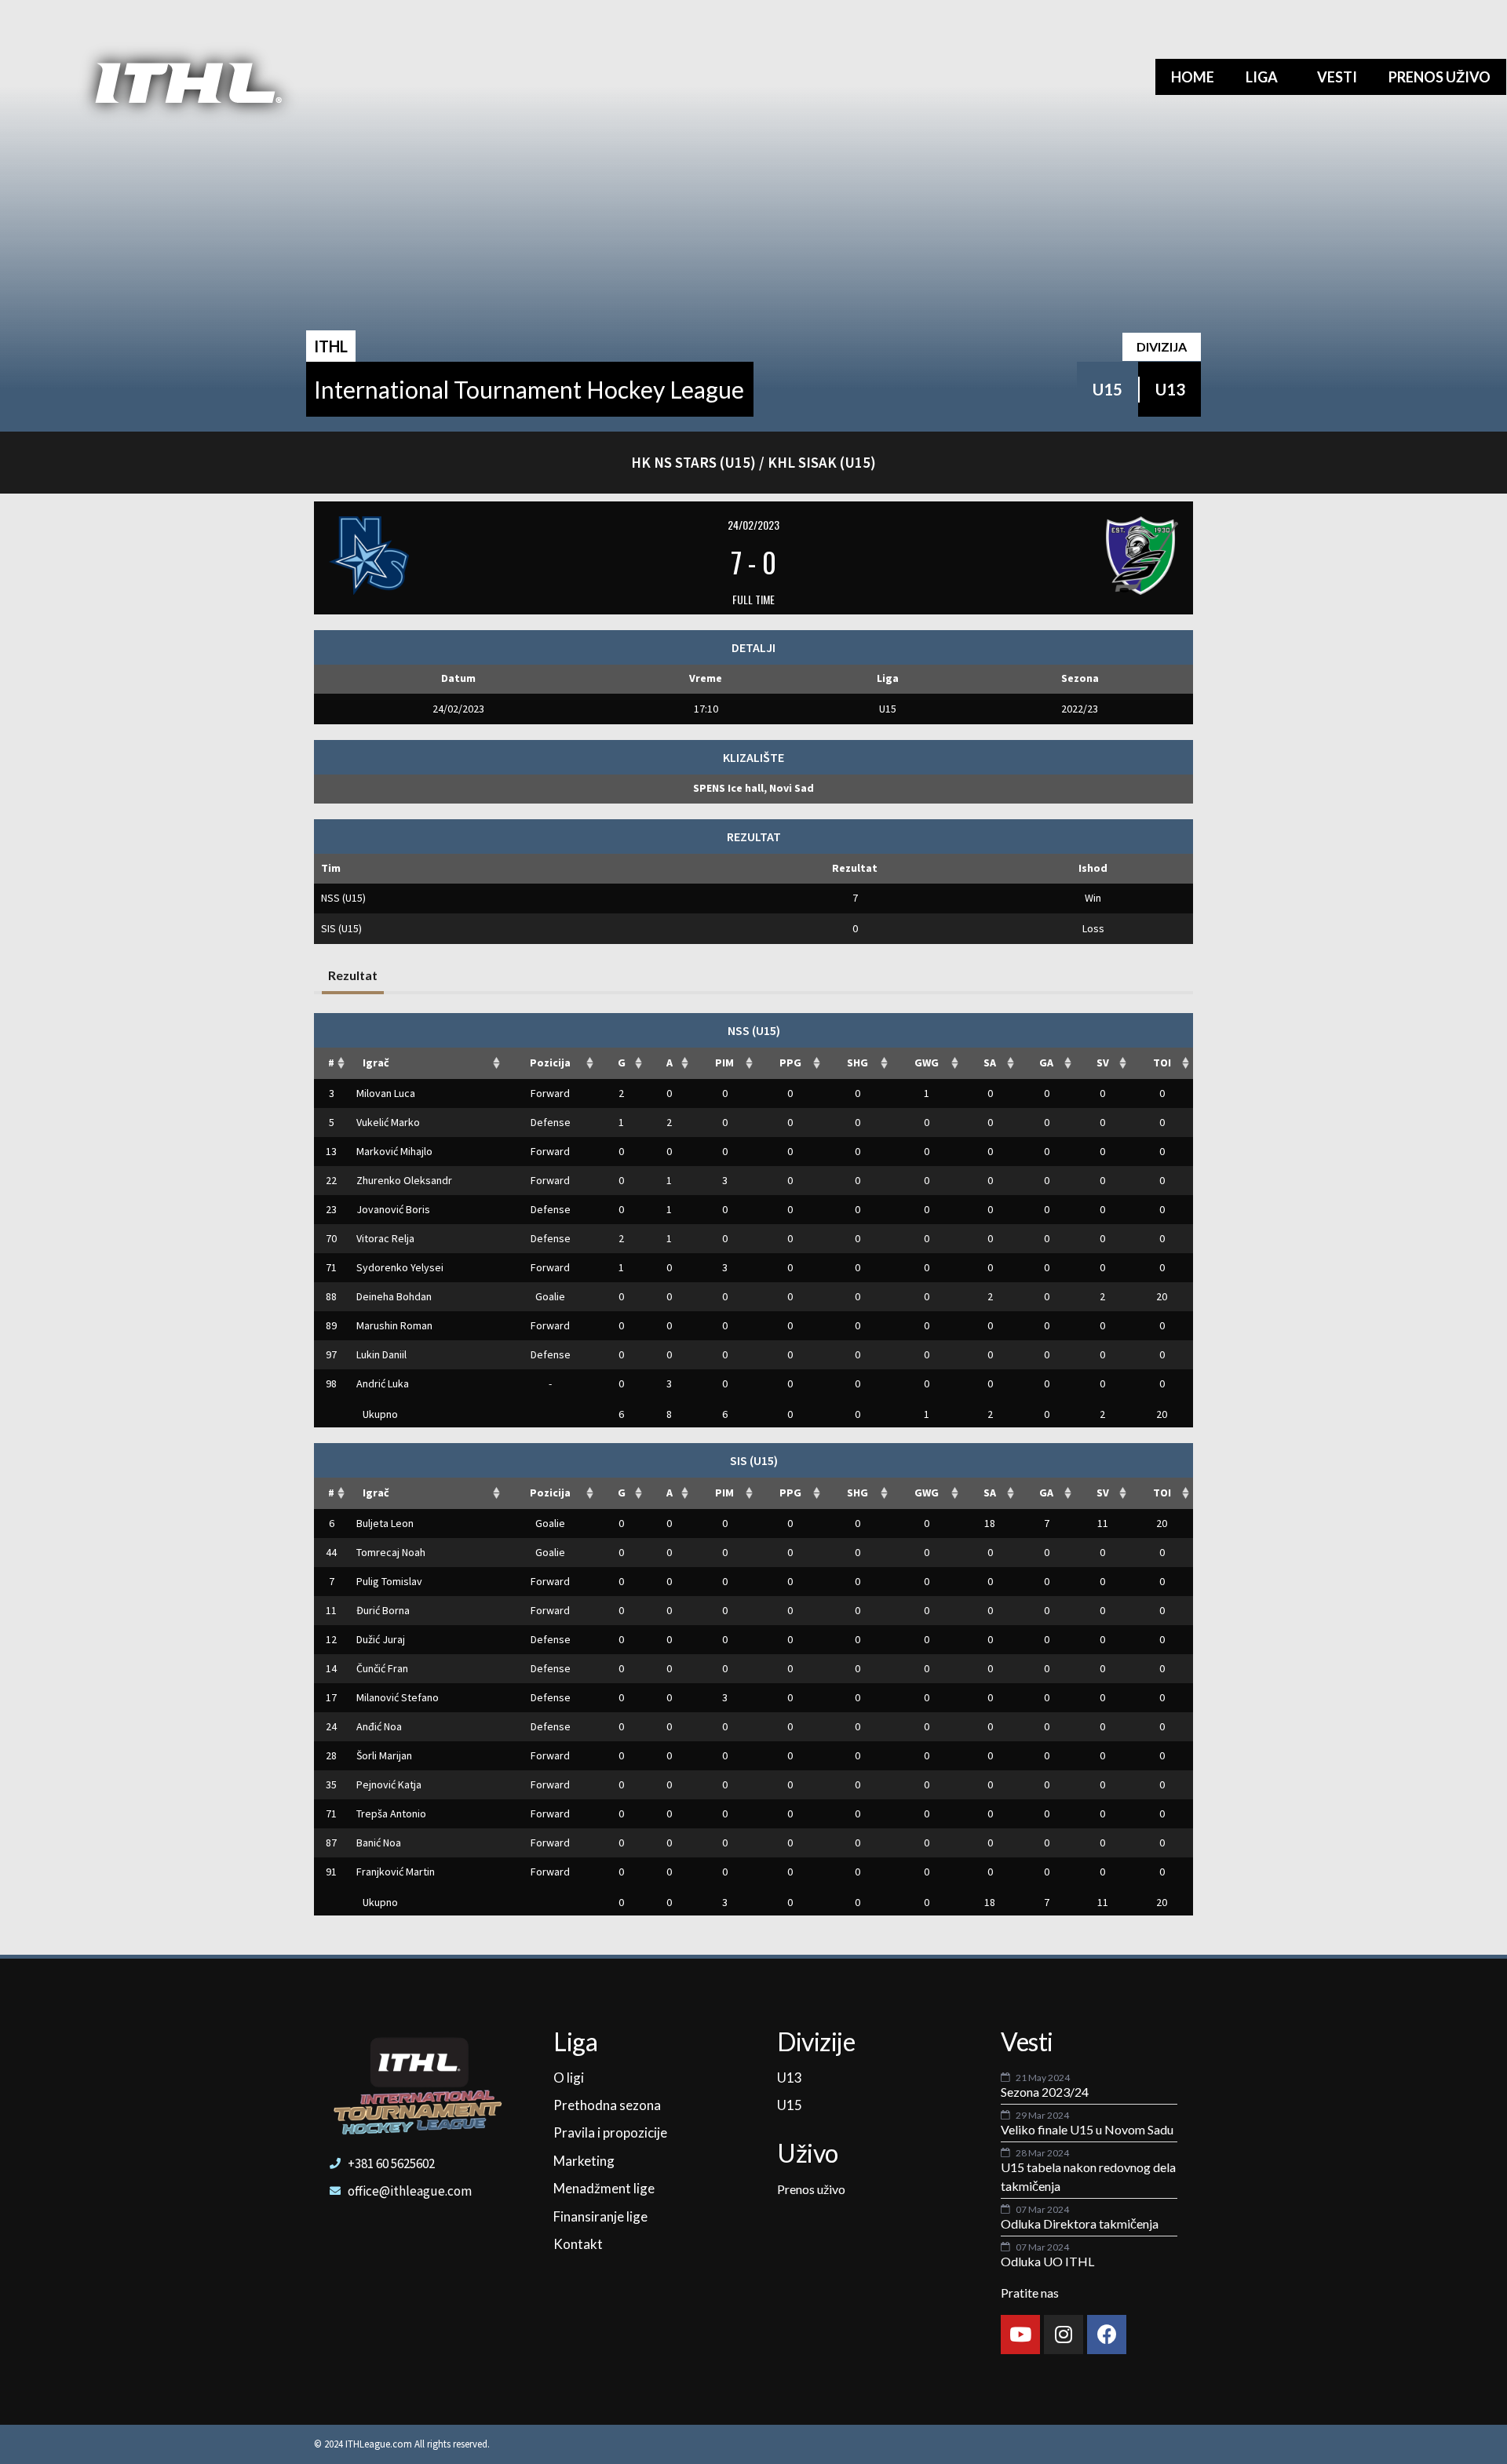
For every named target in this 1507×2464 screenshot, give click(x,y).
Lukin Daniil (381, 1354)
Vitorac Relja (385, 1238)
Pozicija (550, 1063)
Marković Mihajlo (394, 1151)
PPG (790, 1063)
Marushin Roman (394, 1325)
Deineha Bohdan (394, 1296)
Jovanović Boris (393, 1209)
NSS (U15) (343, 898)
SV (1103, 1063)
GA (1046, 1063)
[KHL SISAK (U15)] (1035, 556)
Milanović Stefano (398, 1697)
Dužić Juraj (381, 1639)
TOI (1162, 1063)
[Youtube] (1020, 2335)
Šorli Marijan (384, 1755)
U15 (1107, 389)
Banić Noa (379, 1843)
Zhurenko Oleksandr (404, 1180)
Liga (1262, 77)
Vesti (1337, 77)
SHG (857, 1063)
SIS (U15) (341, 928)
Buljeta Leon (385, 1523)
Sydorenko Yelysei (400, 1267)
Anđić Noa (379, 1726)
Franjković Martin (396, 1872)
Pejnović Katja (389, 1784)
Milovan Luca (386, 1093)
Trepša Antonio (391, 1813)
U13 (1170, 389)
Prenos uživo (1439, 77)
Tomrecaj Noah (391, 1552)
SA (990, 1063)
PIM (724, 1063)
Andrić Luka (383, 1383)
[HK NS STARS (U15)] (472, 556)
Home (1193, 77)
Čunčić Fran (382, 1668)
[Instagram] (1064, 2335)
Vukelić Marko (388, 1122)
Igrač (376, 1063)
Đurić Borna (383, 1610)
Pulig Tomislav (389, 1581)
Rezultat (353, 975)
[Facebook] (1107, 2335)
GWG (927, 1063)
